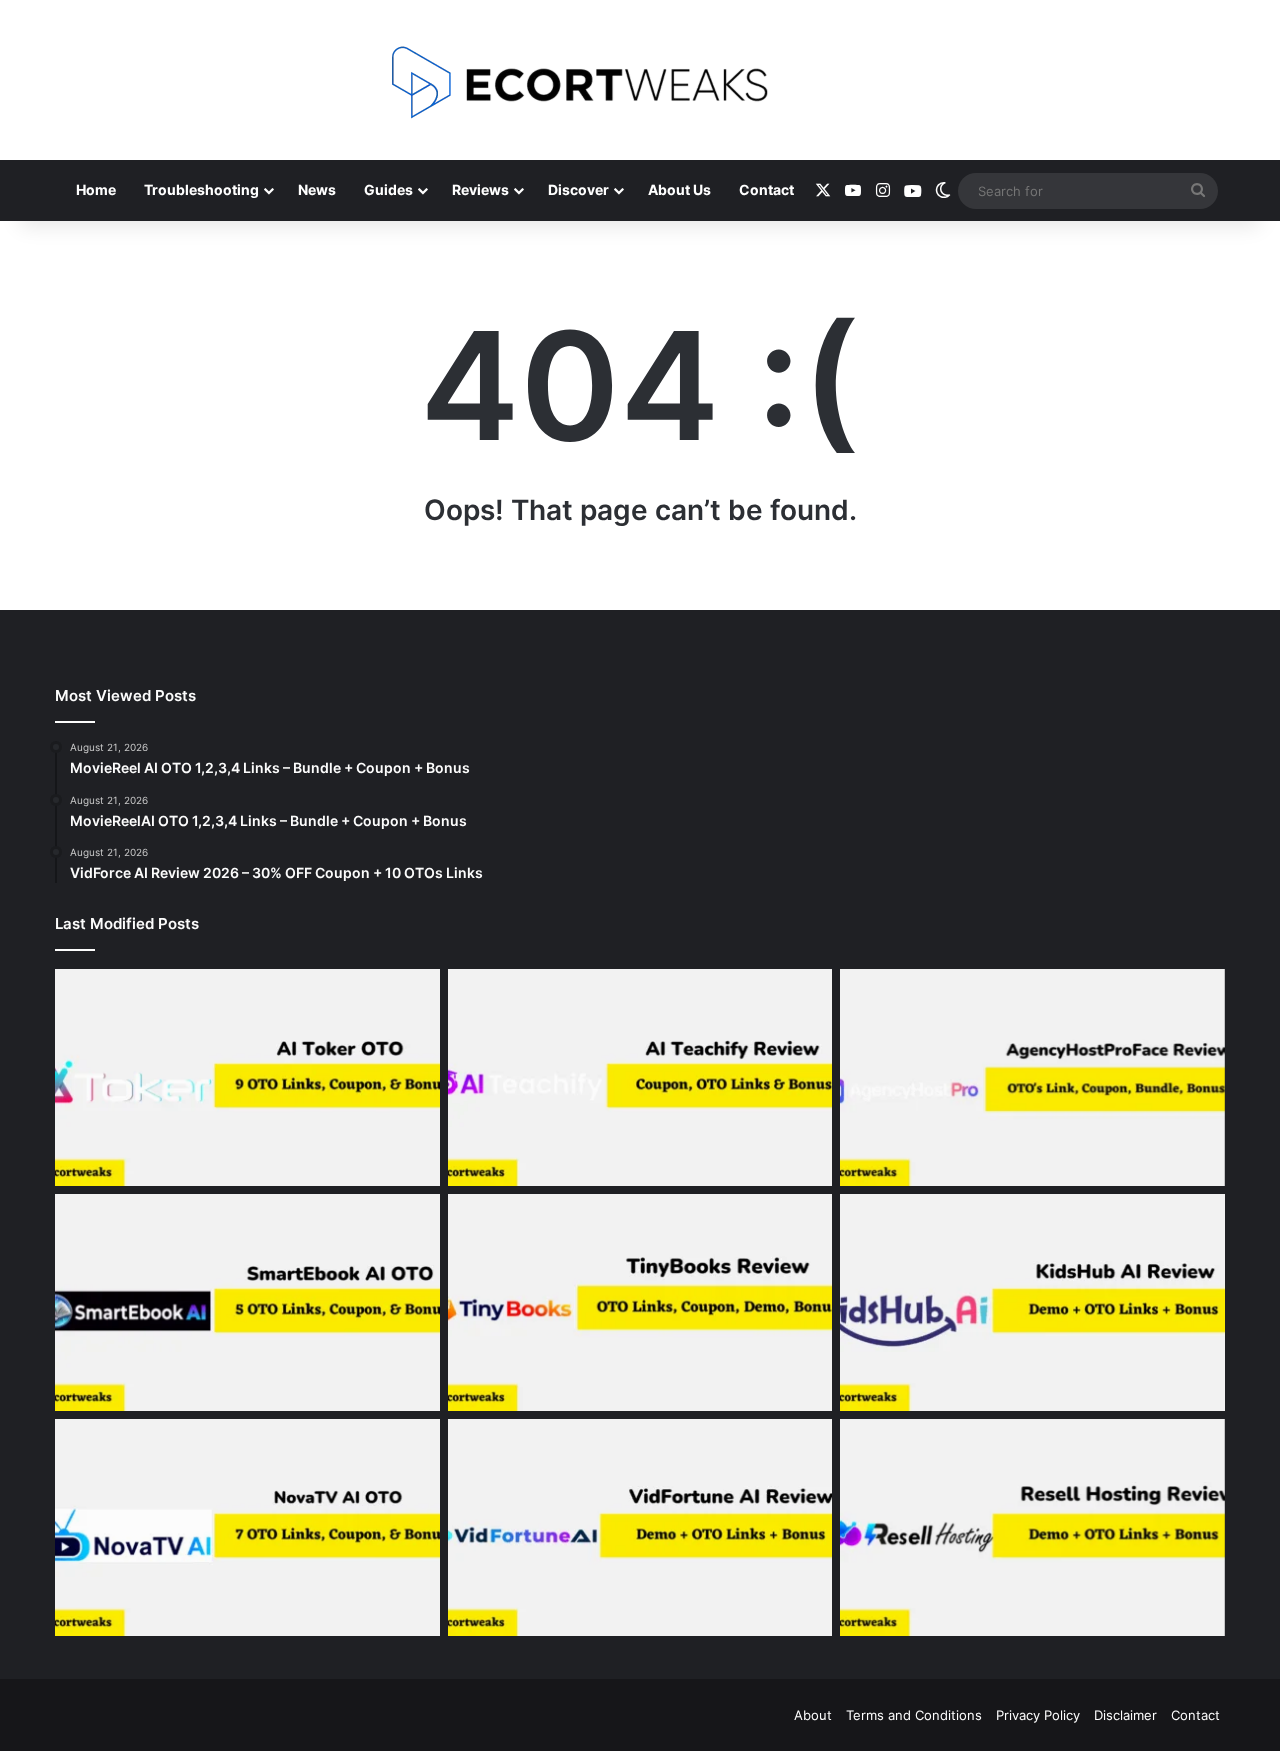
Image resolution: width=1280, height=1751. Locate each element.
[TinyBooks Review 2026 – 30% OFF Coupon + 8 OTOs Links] (640, 1302)
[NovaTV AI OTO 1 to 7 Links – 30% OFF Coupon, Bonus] (247, 1527)
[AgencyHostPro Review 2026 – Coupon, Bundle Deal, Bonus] (1032, 1077)
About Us (679, 189)
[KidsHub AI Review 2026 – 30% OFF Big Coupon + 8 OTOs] (1032, 1302)
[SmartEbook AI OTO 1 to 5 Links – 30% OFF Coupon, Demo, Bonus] (247, 1302)
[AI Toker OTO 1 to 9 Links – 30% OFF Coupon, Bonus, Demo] (247, 1077)
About (813, 1715)
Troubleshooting (201, 189)
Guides (388, 189)
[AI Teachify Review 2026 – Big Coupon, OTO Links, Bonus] (640, 1077)
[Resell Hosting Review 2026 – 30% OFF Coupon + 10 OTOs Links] (1032, 1527)
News (317, 189)
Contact (766, 189)
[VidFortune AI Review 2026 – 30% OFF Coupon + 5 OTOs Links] (640, 1527)
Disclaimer (1125, 1715)
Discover (578, 189)
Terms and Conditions (914, 1715)
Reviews (480, 189)
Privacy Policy (1038, 1715)
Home (96, 189)
